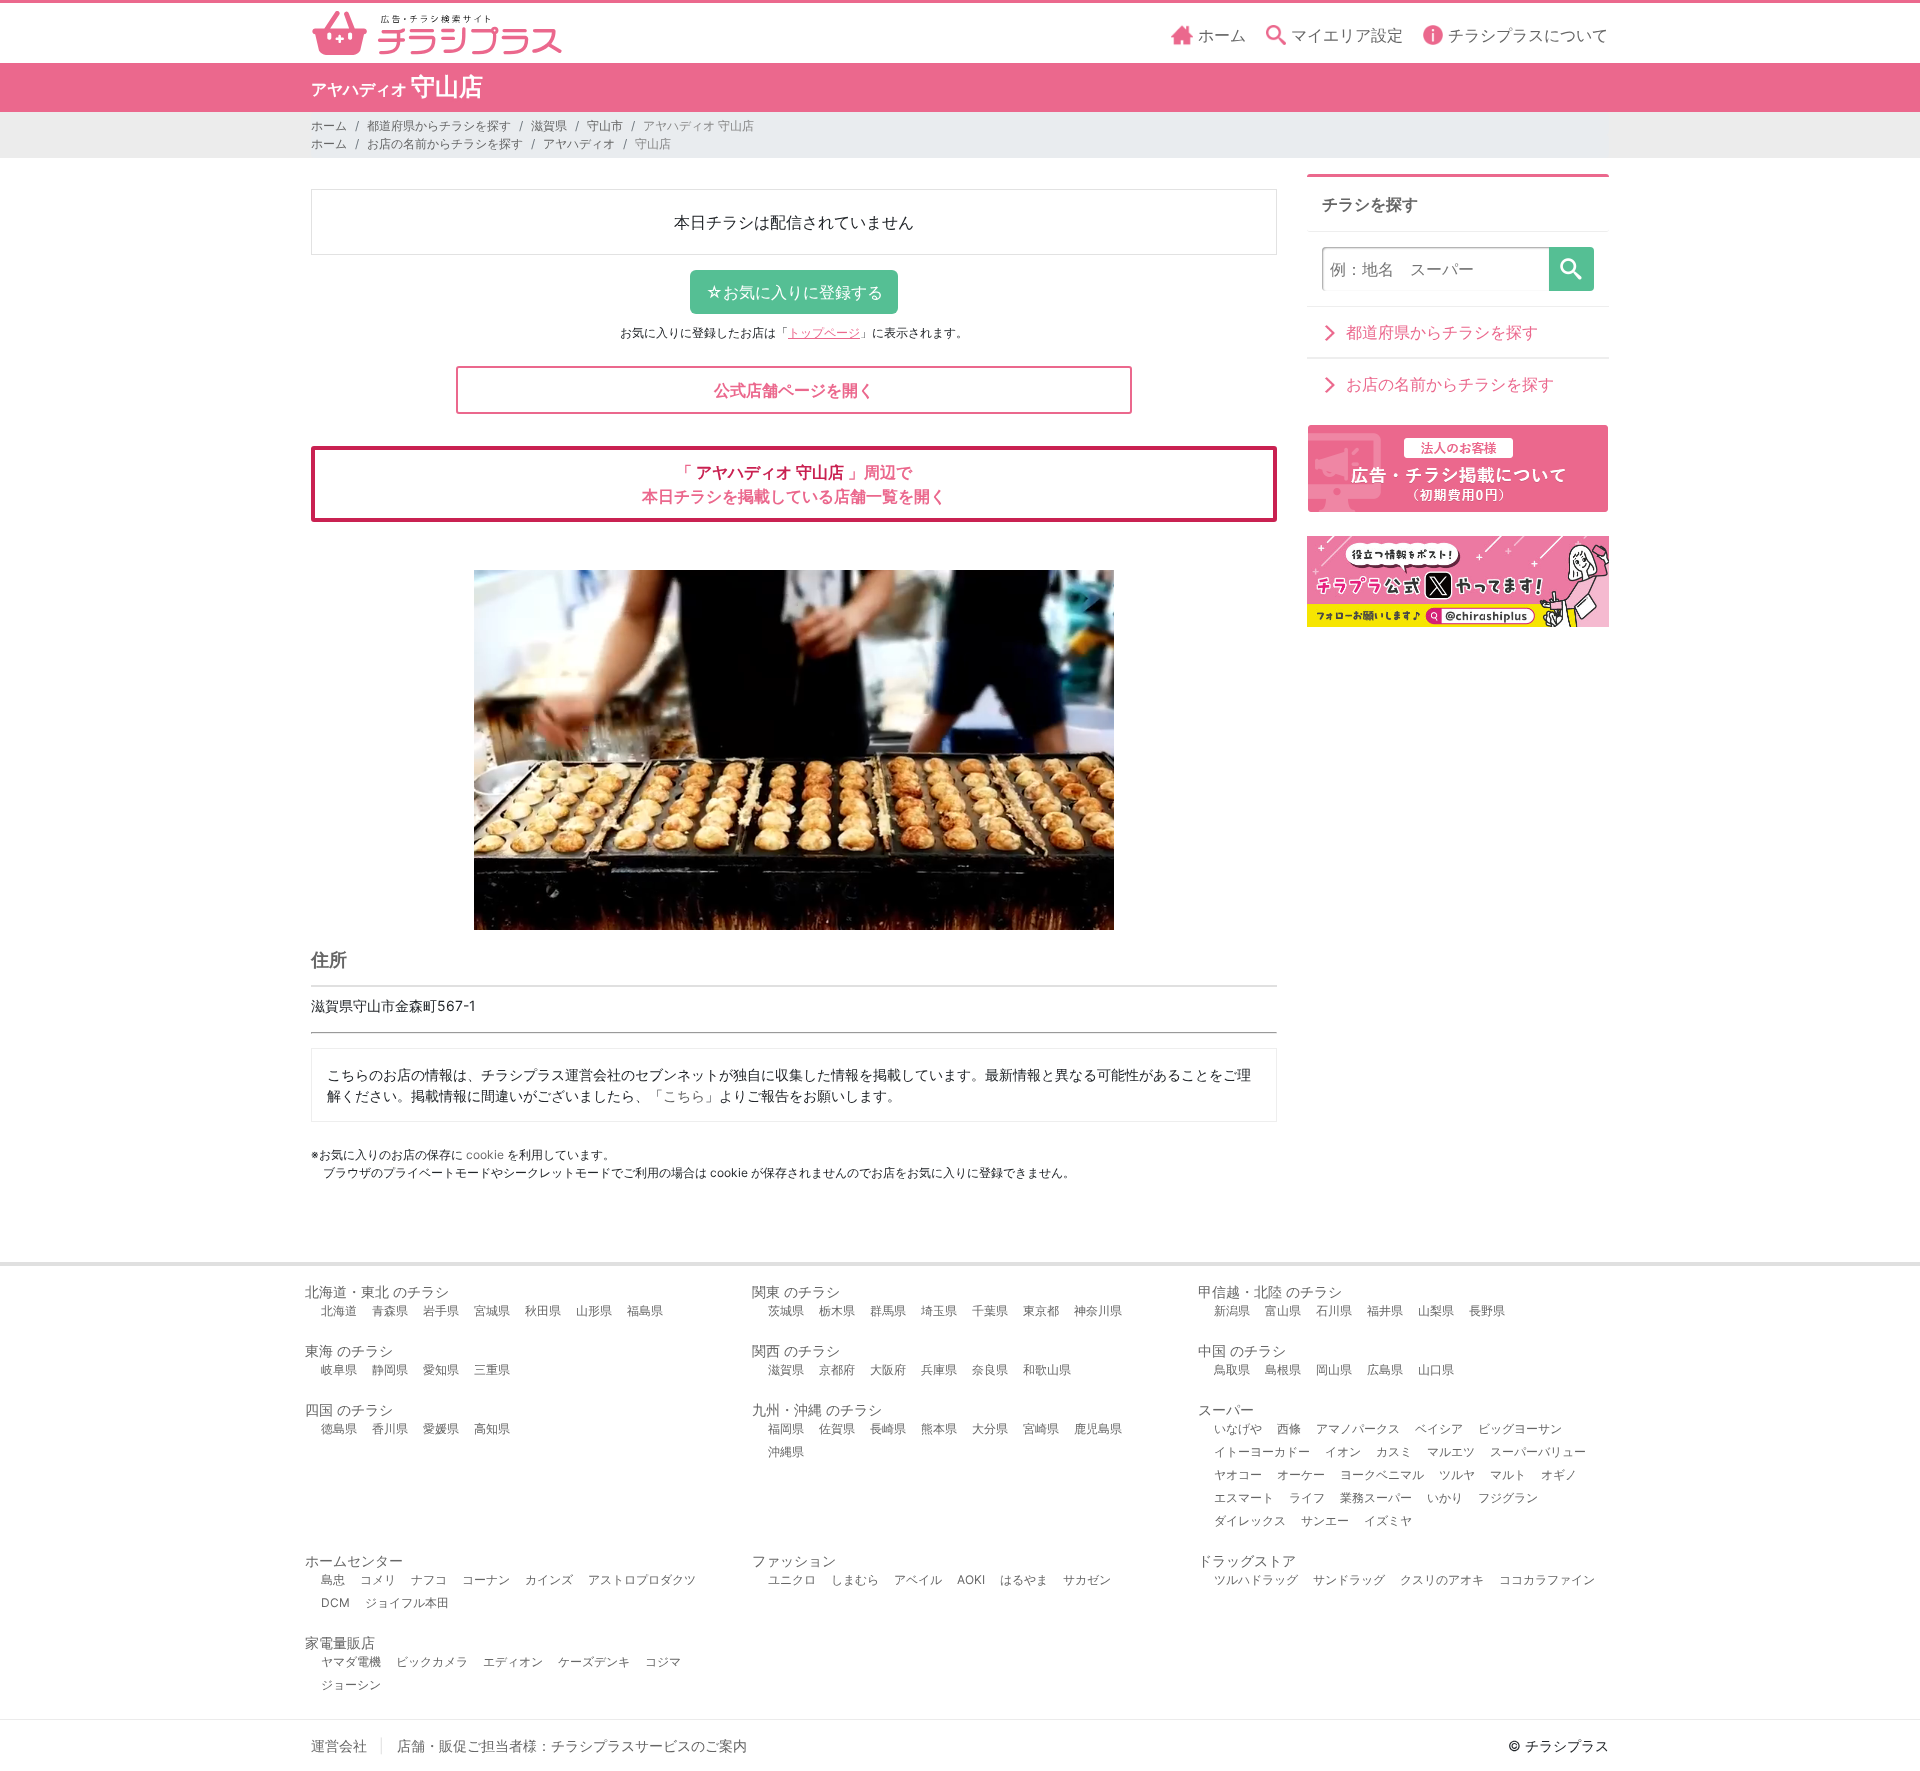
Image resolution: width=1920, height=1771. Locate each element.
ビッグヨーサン (1520, 1428)
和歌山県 (1047, 1369)
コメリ (378, 1579)
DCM (335, 1602)
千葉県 (990, 1310)
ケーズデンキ (594, 1661)
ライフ (1307, 1497)
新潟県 (1232, 1310)
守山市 (605, 125)
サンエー (1325, 1520)
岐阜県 (339, 1369)
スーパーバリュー (1538, 1451)
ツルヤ (1457, 1474)
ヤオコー (1238, 1474)
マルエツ (1451, 1451)
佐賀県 (837, 1428)
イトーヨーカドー (1262, 1451)
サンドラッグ (1349, 1579)
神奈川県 (1098, 1310)
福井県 (1385, 1310)
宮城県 (492, 1310)
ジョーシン (351, 1684)
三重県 (492, 1369)
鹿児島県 (1098, 1428)
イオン (1343, 1451)
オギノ (1559, 1474)
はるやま (1024, 1579)
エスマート (1244, 1497)
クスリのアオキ (1442, 1579)
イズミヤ (1388, 1520)
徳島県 (339, 1428)
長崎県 (888, 1428)
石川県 (1334, 1310)
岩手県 (441, 1310)
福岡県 (786, 1428)
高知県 (492, 1428)
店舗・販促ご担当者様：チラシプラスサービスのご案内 (572, 1745)
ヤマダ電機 (351, 1661)
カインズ (549, 1579)
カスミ (1394, 1451)
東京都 (1041, 1310)
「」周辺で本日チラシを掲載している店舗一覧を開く (794, 484)
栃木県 (837, 1310)
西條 (1289, 1428)
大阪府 (888, 1369)
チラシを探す (1571, 269)
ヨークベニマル (1382, 1474)
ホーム (329, 125)
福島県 (645, 1310)
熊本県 (939, 1428)
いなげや (1238, 1428)
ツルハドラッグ (1256, 1579)
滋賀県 (549, 125)
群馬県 (888, 1310)
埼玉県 (939, 1310)
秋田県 (543, 1310)
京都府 (837, 1369)
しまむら (855, 1579)
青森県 (390, 1310)
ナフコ (429, 1579)
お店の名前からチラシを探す (445, 143)
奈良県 (990, 1369)
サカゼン (1087, 1579)
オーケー (1301, 1474)
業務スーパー (1376, 1497)
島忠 (333, 1579)
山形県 (594, 1310)
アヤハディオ (579, 143)
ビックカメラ (432, 1661)
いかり (1445, 1497)
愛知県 (441, 1369)
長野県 (1487, 1310)
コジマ (663, 1661)
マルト (1508, 1474)
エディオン (513, 1661)
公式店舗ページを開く (794, 390)
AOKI (971, 1579)
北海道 (339, 1310)
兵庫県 (939, 1369)
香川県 (390, 1428)
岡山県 (1334, 1369)
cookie (485, 1154)
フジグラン (1508, 1497)
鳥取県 (1232, 1369)
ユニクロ (792, 1579)
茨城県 (786, 1310)
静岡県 (390, 1369)
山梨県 (1436, 1310)
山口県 (1436, 1369)
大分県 (990, 1428)
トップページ (824, 332)
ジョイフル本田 (407, 1602)
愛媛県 (441, 1428)
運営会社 (339, 1745)
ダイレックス (1250, 1520)
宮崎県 (1041, 1428)
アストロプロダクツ (642, 1579)
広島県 (1385, 1369)
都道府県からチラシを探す (439, 125)
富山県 (1283, 1310)
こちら (684, 1095)
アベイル (918, 1579)
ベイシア (1439, 1428)
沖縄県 (786, 1451)
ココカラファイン (1547, 1579)
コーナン (486, 1579)
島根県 (1283, 1369)
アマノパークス (1358, 1428)
